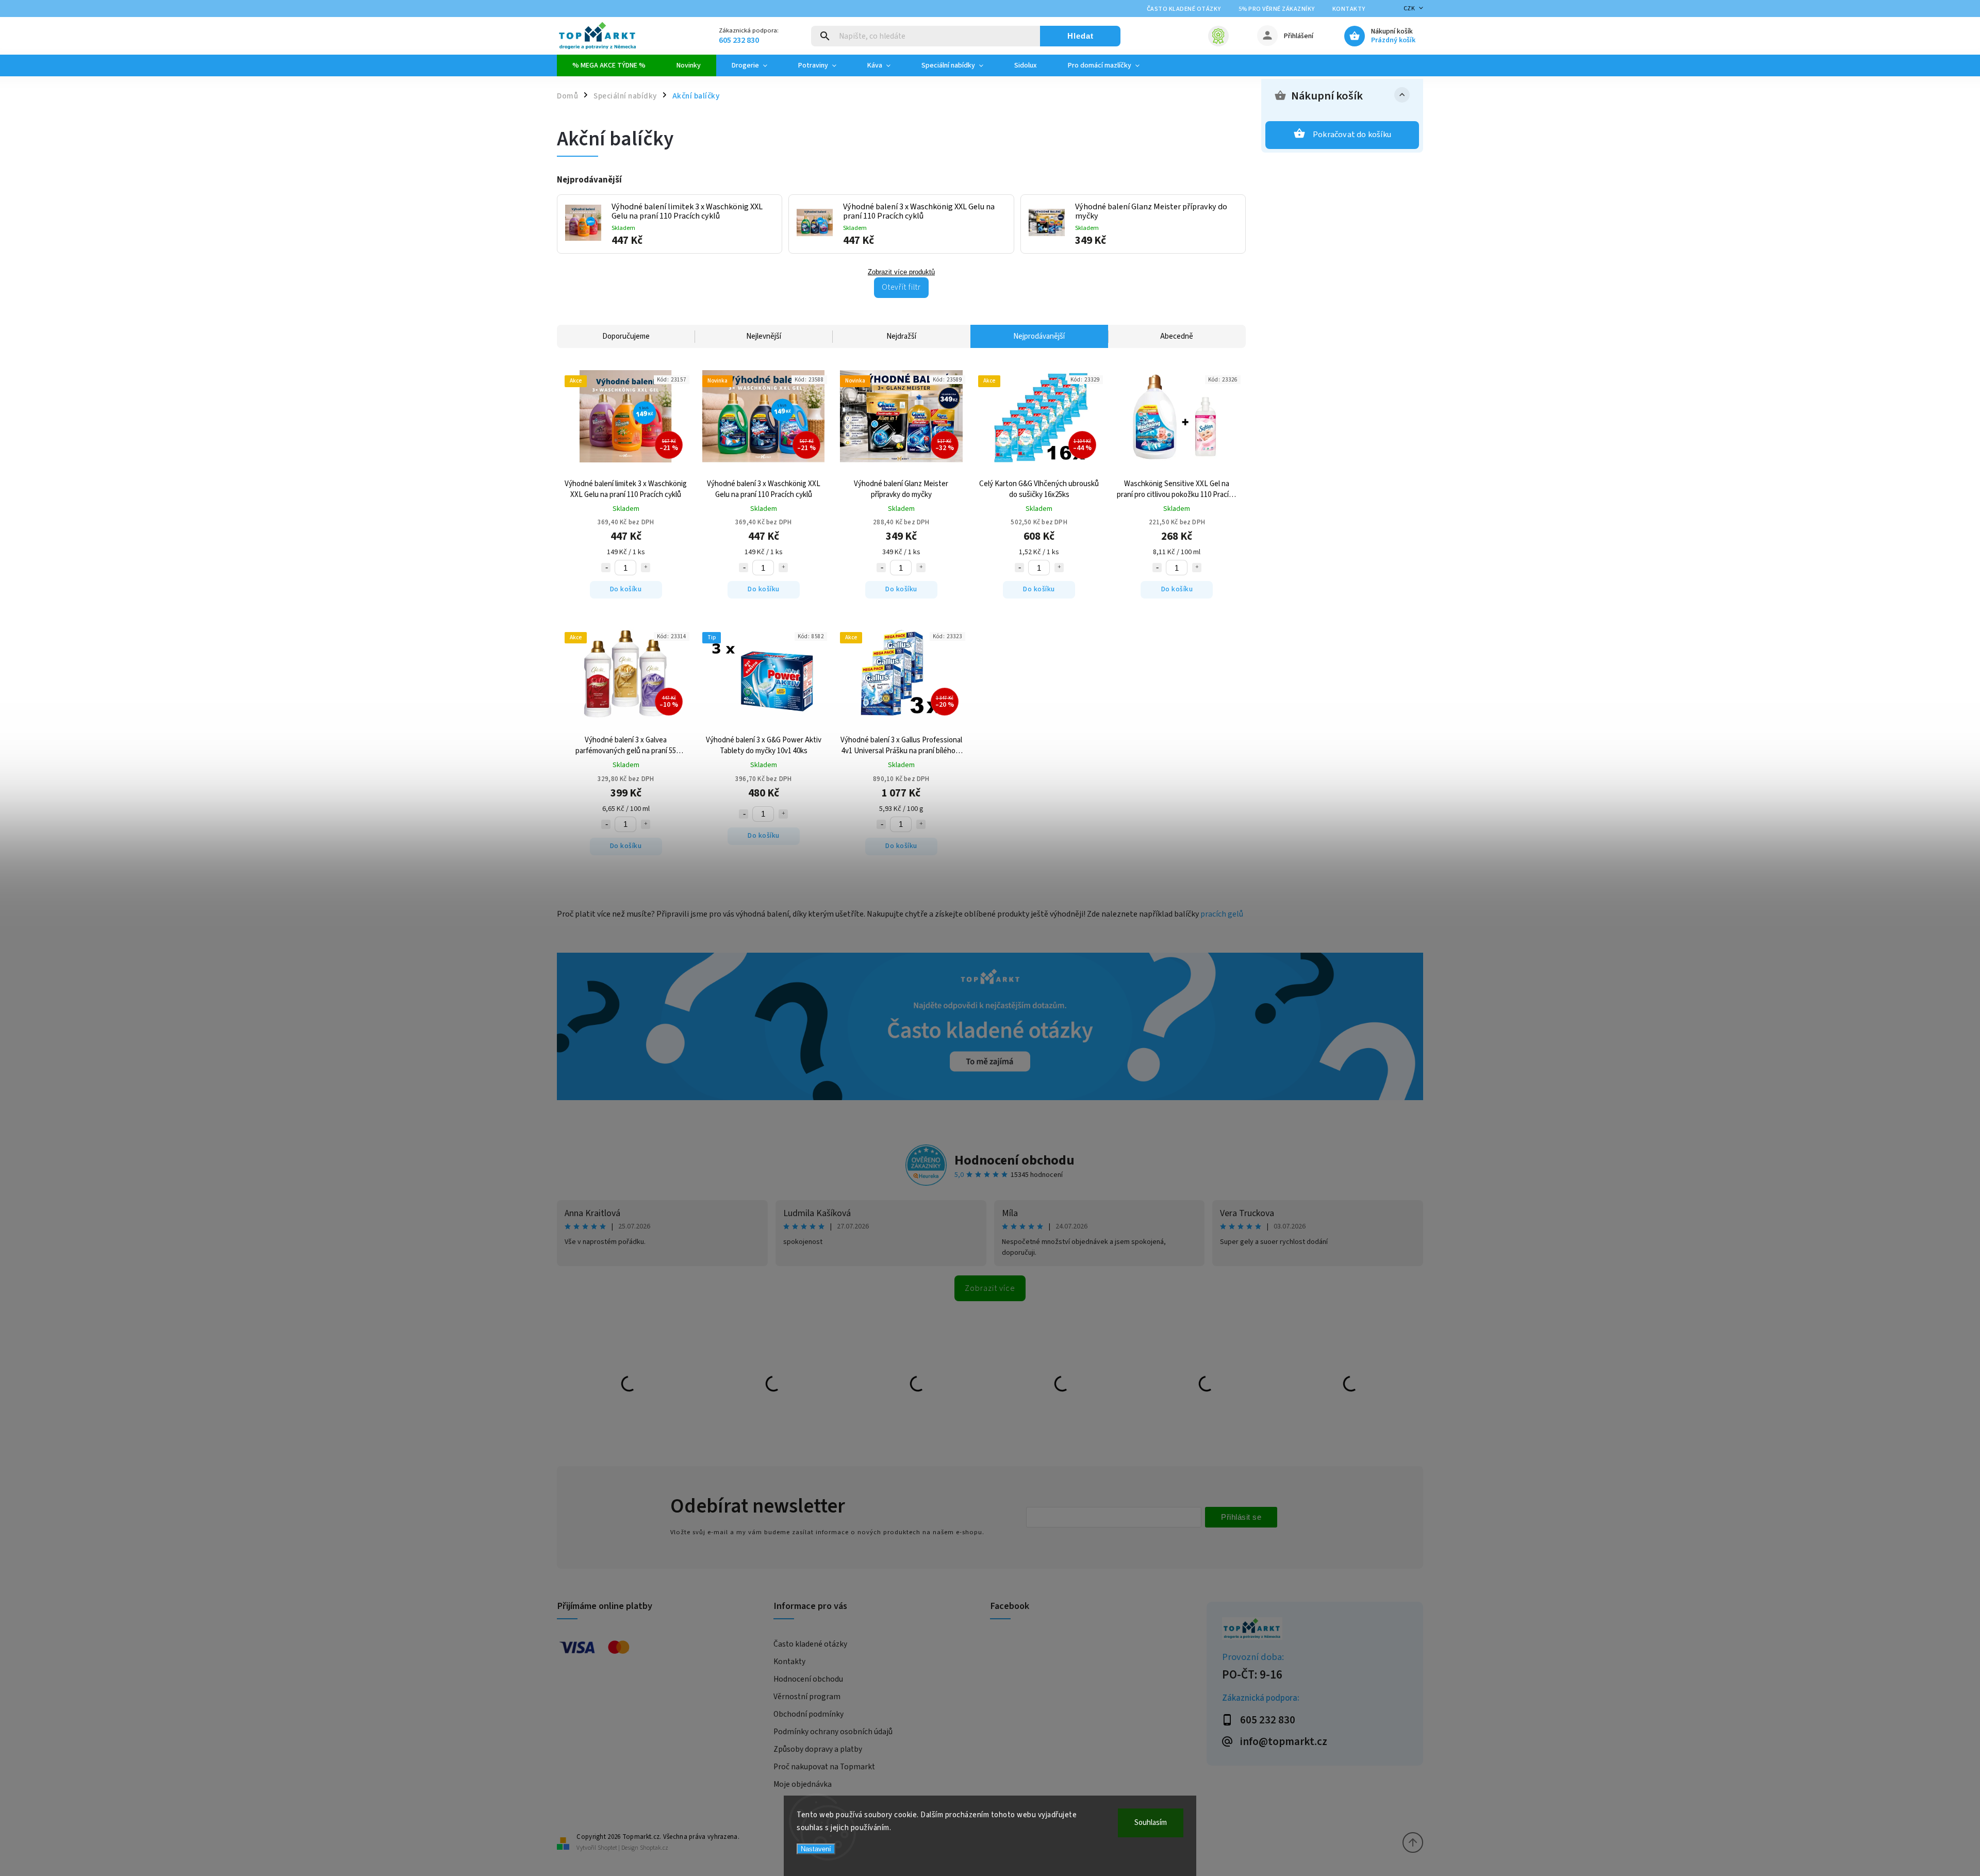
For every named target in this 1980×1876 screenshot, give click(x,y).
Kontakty (1349, 9)
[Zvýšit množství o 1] (646, 568)
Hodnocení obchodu (1014, 1160)
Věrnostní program (807, 1697)
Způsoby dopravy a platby (818, 1749)
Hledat (1080, 36)
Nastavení (816, 1849)
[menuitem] (609, 65)
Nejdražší (901, 336)
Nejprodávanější (1039, 336)
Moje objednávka (803, 1784)
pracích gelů (1222, 914)
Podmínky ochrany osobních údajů (833, 1732)
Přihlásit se (1241, 1517)
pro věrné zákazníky (1277, 9)
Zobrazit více (990, 1288)
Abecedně (1177, 336)
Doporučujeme (626, 336)
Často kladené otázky (1184, 9)
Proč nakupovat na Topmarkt (824, 1767)
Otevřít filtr (901, 287)
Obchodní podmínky (808, 1714)
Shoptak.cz (654, 1848)
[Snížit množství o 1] (606, 568)
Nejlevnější (764, 336)
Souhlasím (1151, 1823)
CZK (1409, 9)
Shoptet (607, 1848)
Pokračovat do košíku (1352, 135)
